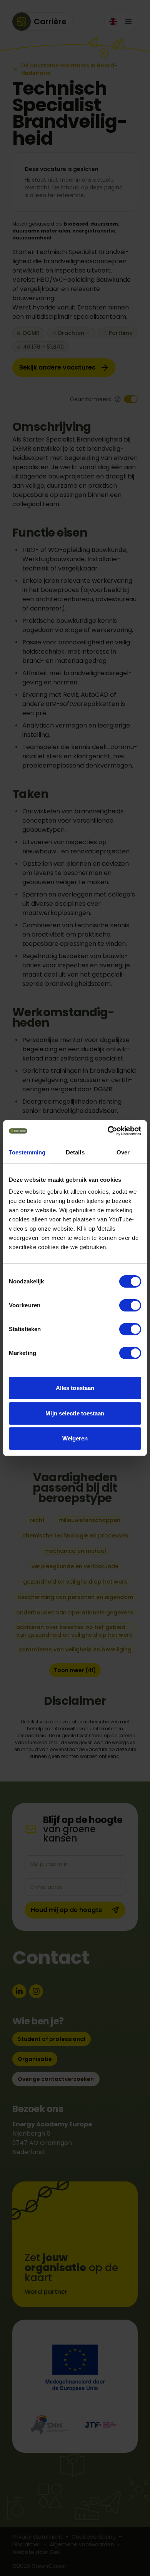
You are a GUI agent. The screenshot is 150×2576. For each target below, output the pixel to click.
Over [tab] (123, 1152)
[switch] (130, 1305)
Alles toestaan (75, 1388)
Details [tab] (75, 1152)
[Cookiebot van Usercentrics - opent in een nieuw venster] (108, 1131)
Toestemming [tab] (27, 1152)
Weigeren (75, 1438)
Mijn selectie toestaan (75, 1413)
